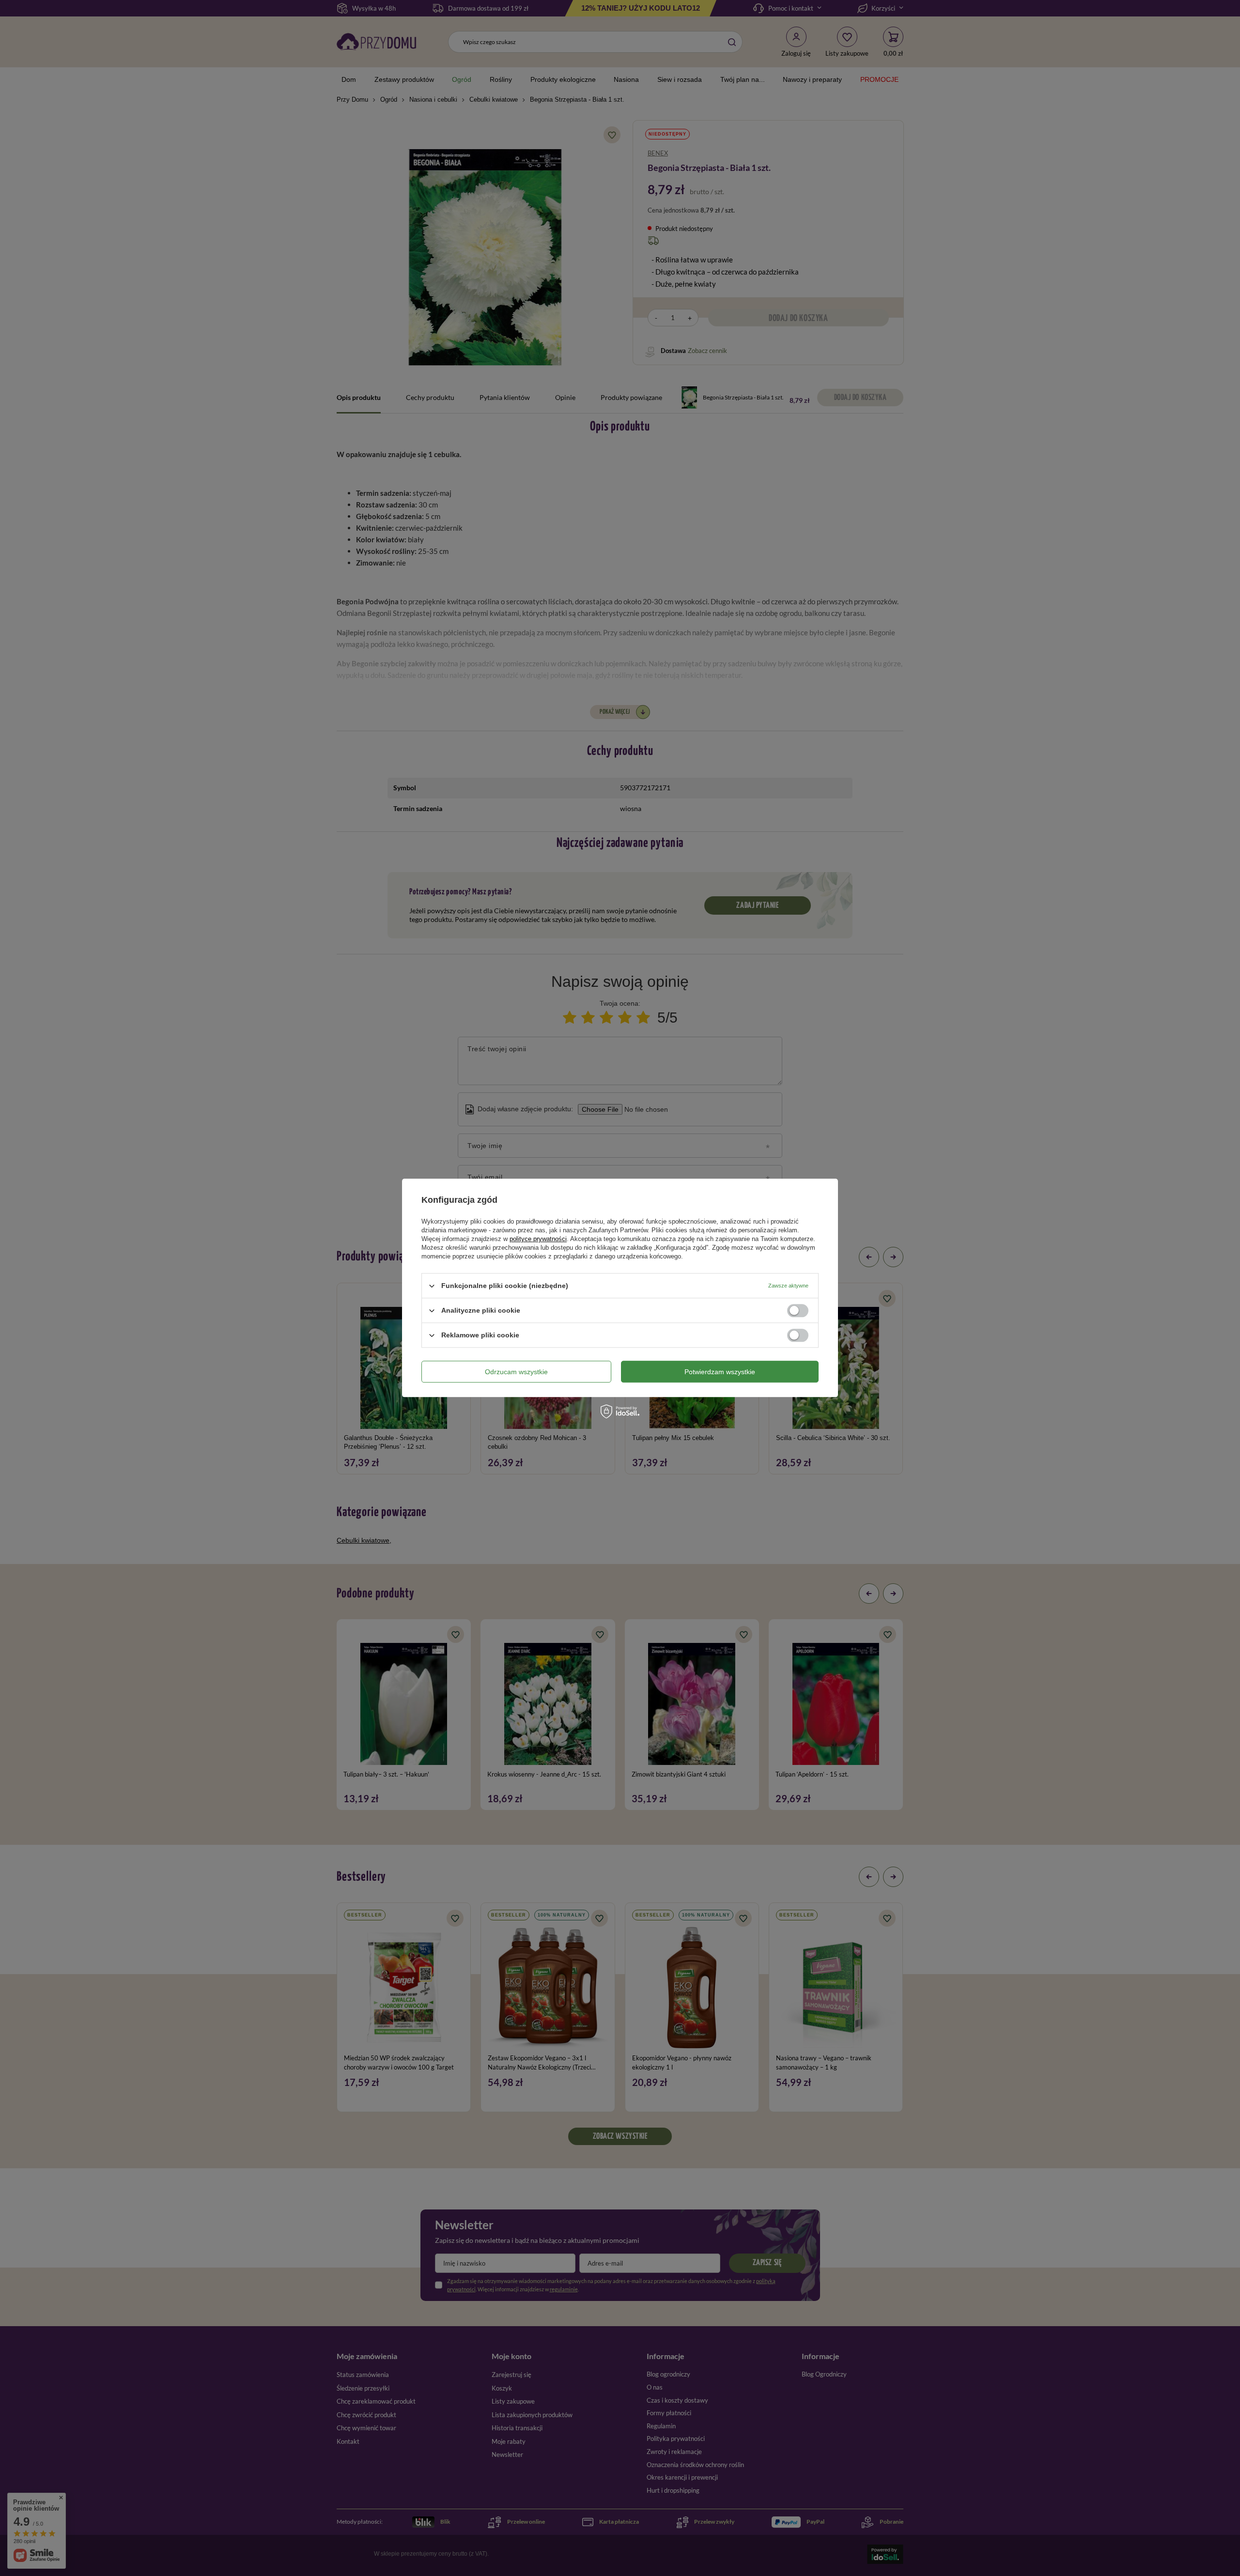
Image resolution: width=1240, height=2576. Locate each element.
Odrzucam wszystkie (516, 1372)
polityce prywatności (538, 1239)
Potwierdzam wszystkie (720, 1372)
